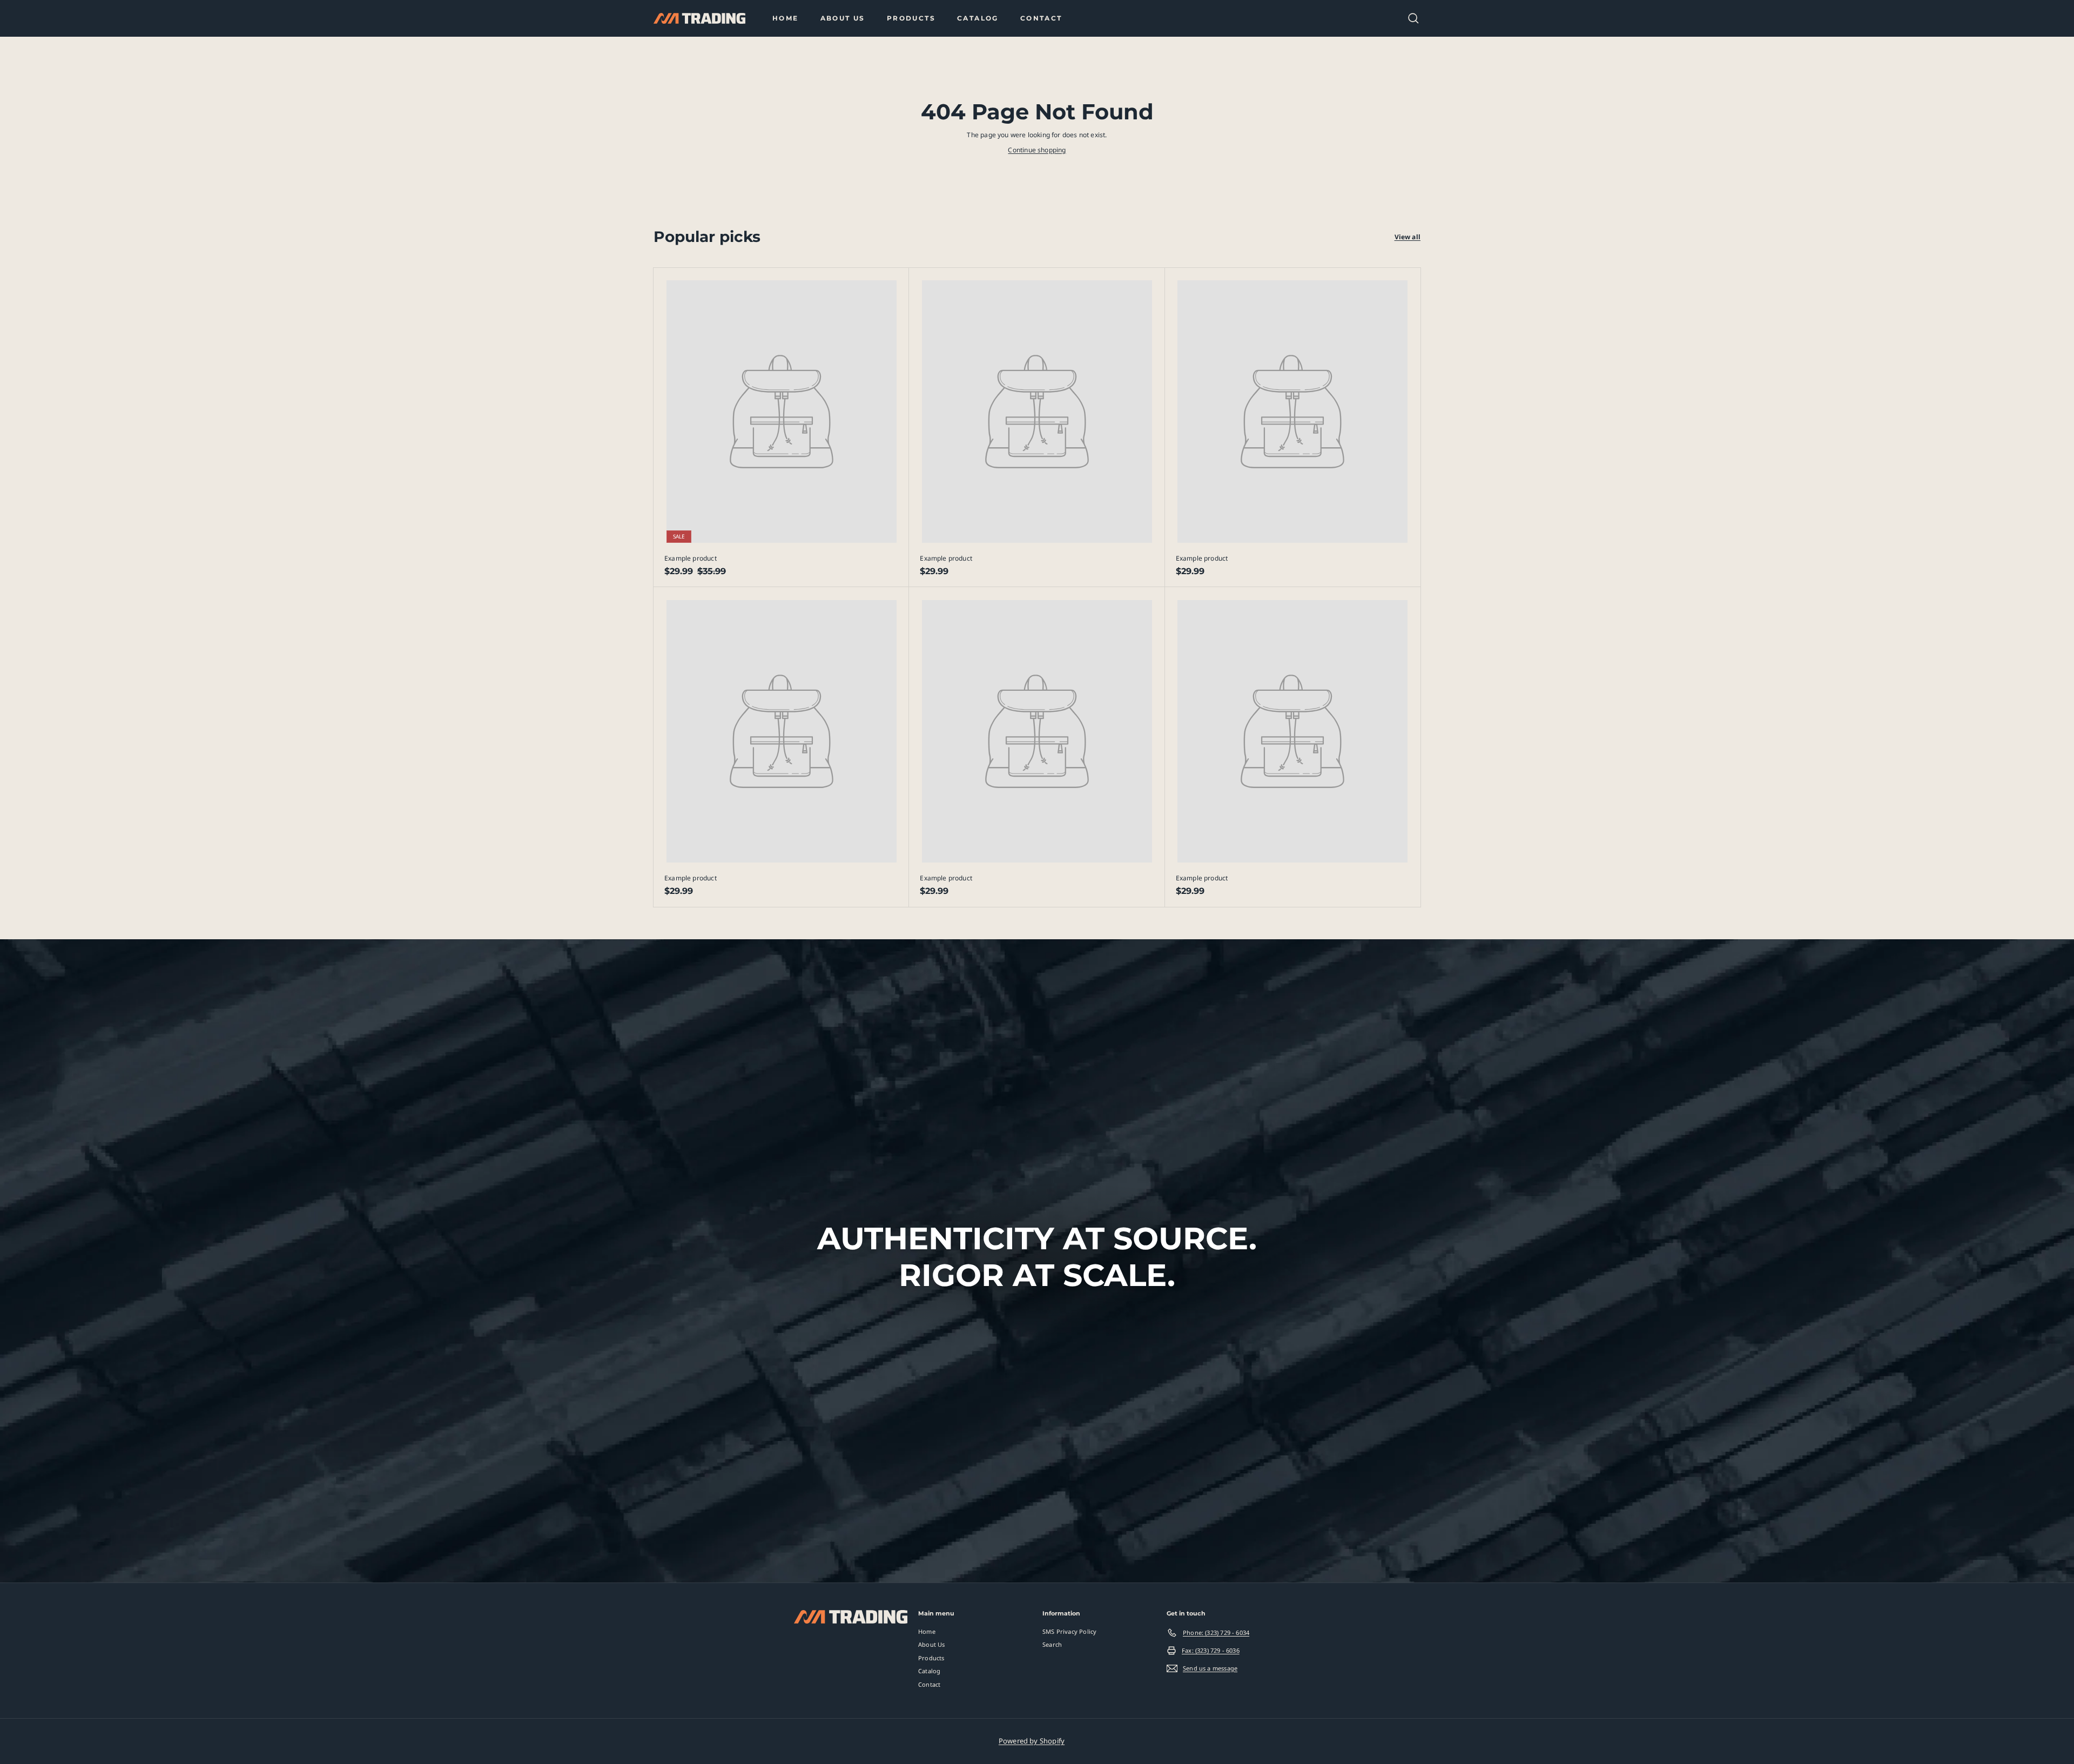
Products (911, 18)
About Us (843, 18)
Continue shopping (1037, 150)
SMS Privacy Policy (1069, 1631)
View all (1408, 237)
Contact (1041, 18)
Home (786, 18)
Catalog (978, 18)
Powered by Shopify (1032, 1741)
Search (1052, 1644)
